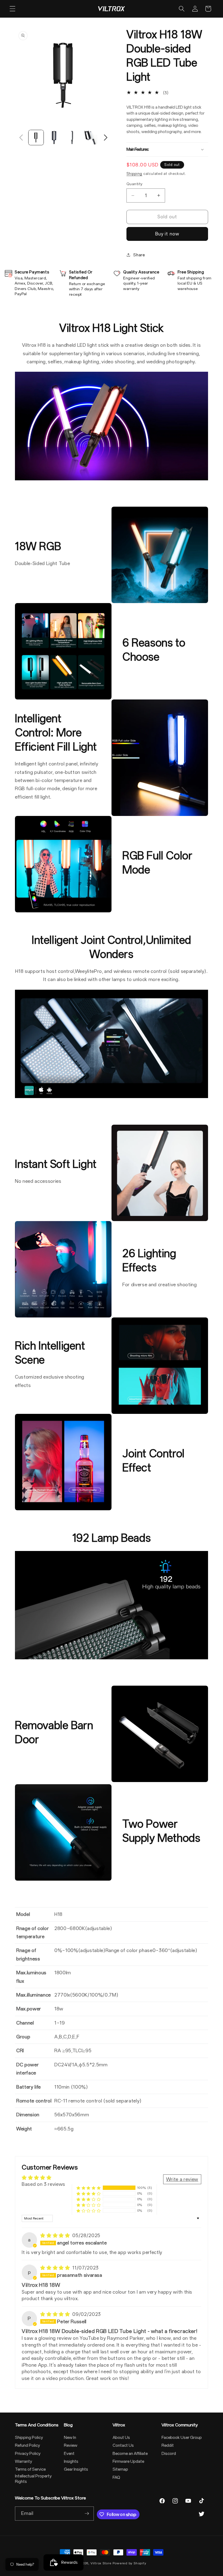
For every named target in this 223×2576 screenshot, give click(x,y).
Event (69, 2454)
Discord (169, 2454)
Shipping (134, 174)
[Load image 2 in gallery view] (54, 138)
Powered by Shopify (129, 2563)
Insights (71, 2461)
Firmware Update (128, 2461)
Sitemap (120, 2469)
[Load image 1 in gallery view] (36, 138)
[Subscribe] (87, 2514)
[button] (13, 9)
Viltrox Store (101, 2563)
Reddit (168, 2445)
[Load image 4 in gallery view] (90, 138)
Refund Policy (27, 2445)
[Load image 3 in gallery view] (72, 138)
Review (71, 2445)
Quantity (134, 184)
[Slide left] (21, 138)
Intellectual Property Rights (33, 2479)
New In (70, 2438)
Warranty (24, 2461)
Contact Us (123, 2445)
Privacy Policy (28, 2454)
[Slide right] (106, 138)
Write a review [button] (182, 2179)
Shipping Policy (29, 2438)
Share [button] (139, 255)
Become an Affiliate (130, 2454)
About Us (121, 2438)
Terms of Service (30, 2469)
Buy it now (167, 234)
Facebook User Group (182, 2438)
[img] (56, 2236)
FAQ (116, 2477)
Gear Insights (76, 2469)
